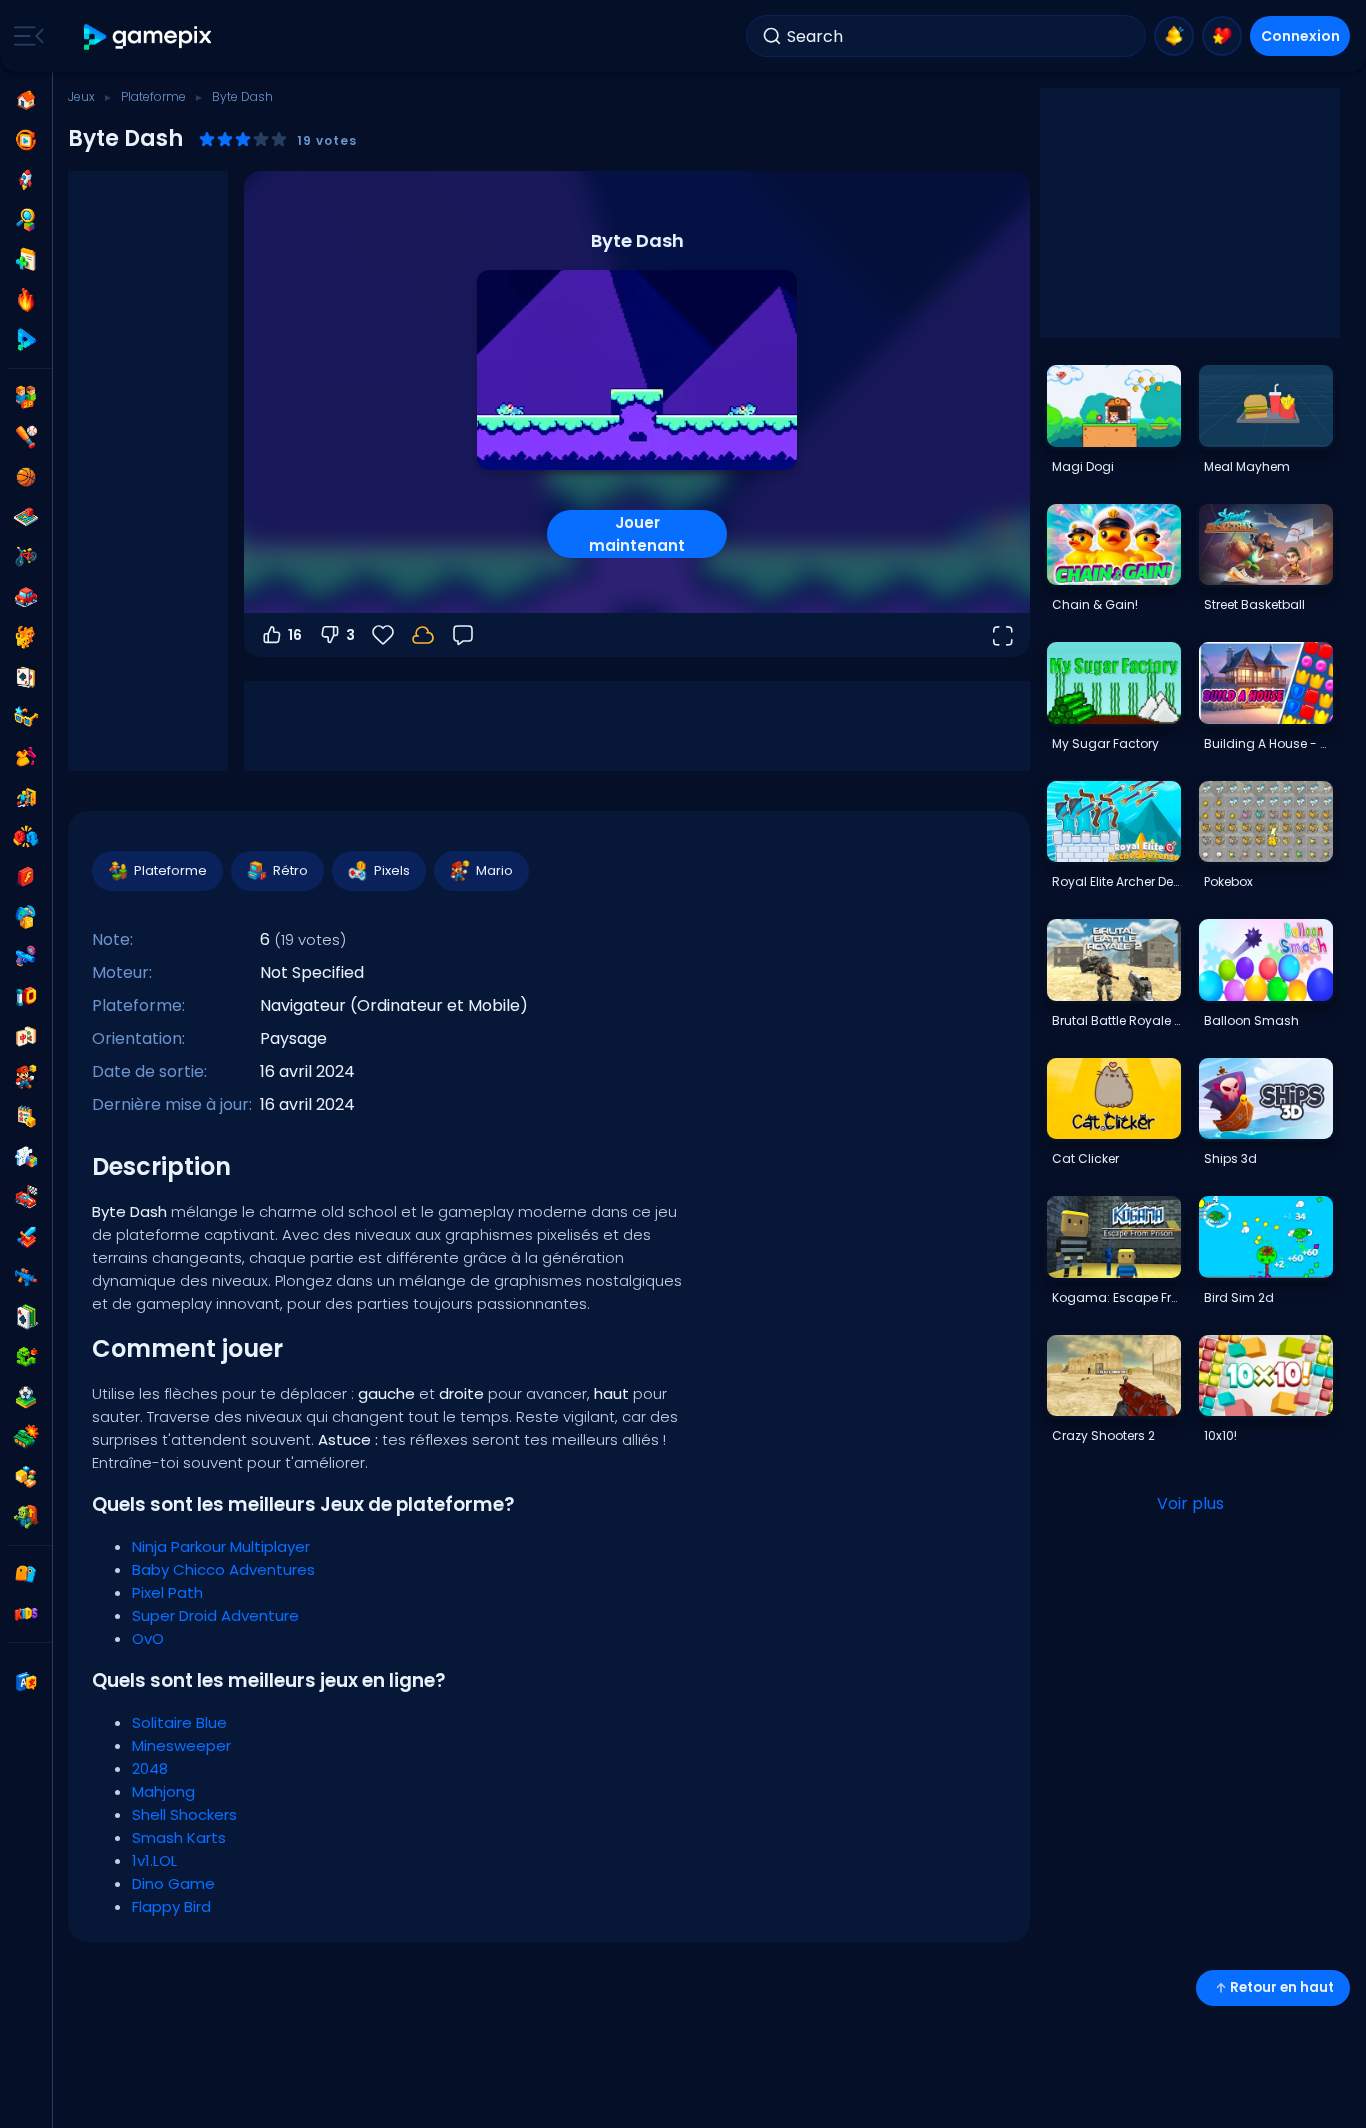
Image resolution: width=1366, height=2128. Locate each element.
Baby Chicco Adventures (223, 1569)
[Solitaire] (26, 1317)
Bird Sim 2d (1239, 1297)
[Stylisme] (26, 757)
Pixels (392, 870)
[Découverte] (26, 220)
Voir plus (1190, 1503)
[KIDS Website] (26, 1614)
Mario (494, 870)
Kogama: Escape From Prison (1116, 1297)
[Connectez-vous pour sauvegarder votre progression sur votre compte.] (423, 635)
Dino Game (173, 1883)
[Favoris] (1222, 36)
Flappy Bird (171, 1906)
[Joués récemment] (26, 140)
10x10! (1220, 1435)
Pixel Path (167, 1592)
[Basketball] (26, 477)
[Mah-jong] (26, 1037)
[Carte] (26, 677)
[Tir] (26, 1277)
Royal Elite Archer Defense (1116, 881)
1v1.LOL (154, 1860)
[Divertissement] (26, 917)
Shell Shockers (184, 1814)
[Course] (26, 1197)
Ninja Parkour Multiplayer (221, 1546)
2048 (150, 1768)
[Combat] (26, 837)
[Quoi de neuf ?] (1174, 36)
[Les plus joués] (26, 180)
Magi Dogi (1083, 466)
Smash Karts (179, 1837)
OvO (148, 1638)
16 (295, 635)
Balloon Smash (1251, 1020)
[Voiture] (26, 597)
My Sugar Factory (1105, 743)
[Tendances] (26, 300)
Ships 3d (1230, 1158)
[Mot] (26, 1477)
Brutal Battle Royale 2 (1116, 1020)
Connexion (1300, 36)
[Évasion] (26, 797)
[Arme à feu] (26, 957)
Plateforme (153, 96)
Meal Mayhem (1247, 466)
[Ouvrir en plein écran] (1002, 635)
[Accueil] (26, 100)
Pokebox (1228, 881)
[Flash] (26, 877)
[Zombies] (26, 1517)
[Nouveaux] (26, 260)
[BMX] (26, 557)
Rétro (290, 870)
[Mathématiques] (26, 1117)
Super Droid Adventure (215, 1615)
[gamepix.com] (148, 36)
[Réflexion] (26, 1157)
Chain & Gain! (1095, 604)
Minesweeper (181, 1745)
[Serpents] (26, 1357)
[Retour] (463, 635)
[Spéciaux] (26, 340)
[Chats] (26, 637)
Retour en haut (1282, 1987)
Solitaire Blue (179, 1722)
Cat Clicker (1085, 1158)
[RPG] (26, 1237)
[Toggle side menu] (25, 36)
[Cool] (26, 717)
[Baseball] (26, 437)
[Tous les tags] (26, 1574)
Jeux (81, 96)
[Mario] (26, 1077)
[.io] (26, 997)
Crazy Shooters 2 (1103, 1435)
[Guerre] (26, 1437)
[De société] (26, 517)
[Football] (26, 1397)
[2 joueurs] (26, 397)
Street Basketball (1254, 604)
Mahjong (163, 1791)
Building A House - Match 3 (1268, 743)
